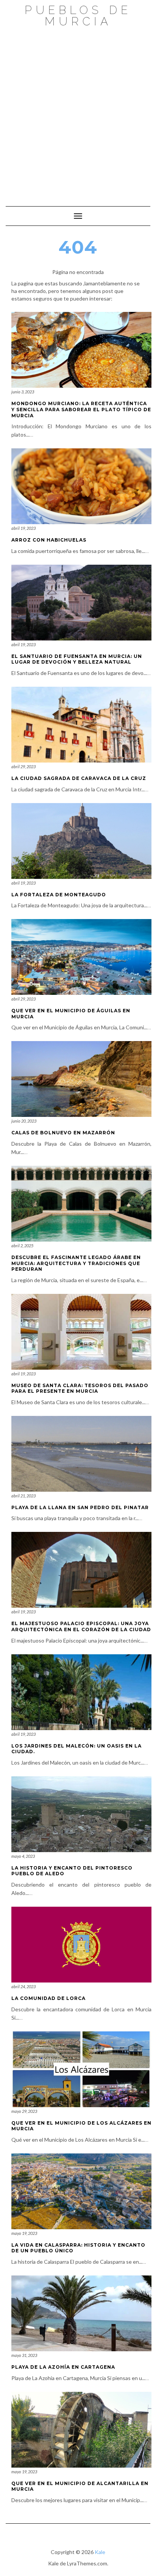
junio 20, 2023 (24, 1121)
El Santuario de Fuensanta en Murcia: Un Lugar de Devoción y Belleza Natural (77, 659)
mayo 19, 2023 (24, 2233)
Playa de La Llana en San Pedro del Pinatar (80, 1507)
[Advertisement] (78, 113)
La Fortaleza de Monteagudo (59, 895)
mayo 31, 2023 (24, 2355)
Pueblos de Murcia (78, 16)
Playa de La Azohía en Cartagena (63, 2367)
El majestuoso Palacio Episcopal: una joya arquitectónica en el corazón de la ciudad (81, 1626)
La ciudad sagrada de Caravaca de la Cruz (79, 778)
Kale (100, 2552)
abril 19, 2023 (23, 528)
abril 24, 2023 (23, 1986)
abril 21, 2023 (23, 1496)
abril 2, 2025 (22, 1246)
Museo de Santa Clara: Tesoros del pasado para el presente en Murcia (80, 1388)
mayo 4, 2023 (23, 1856)
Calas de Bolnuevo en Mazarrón (63, 1133)
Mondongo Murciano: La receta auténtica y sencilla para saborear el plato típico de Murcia (81, 409)
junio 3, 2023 (23, 392)
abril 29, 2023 (23, 767)
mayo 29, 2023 (24, 2111)
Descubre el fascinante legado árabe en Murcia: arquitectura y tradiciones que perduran (76, 1263)
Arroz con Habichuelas (49, 540)
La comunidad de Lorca (48, 1998)
